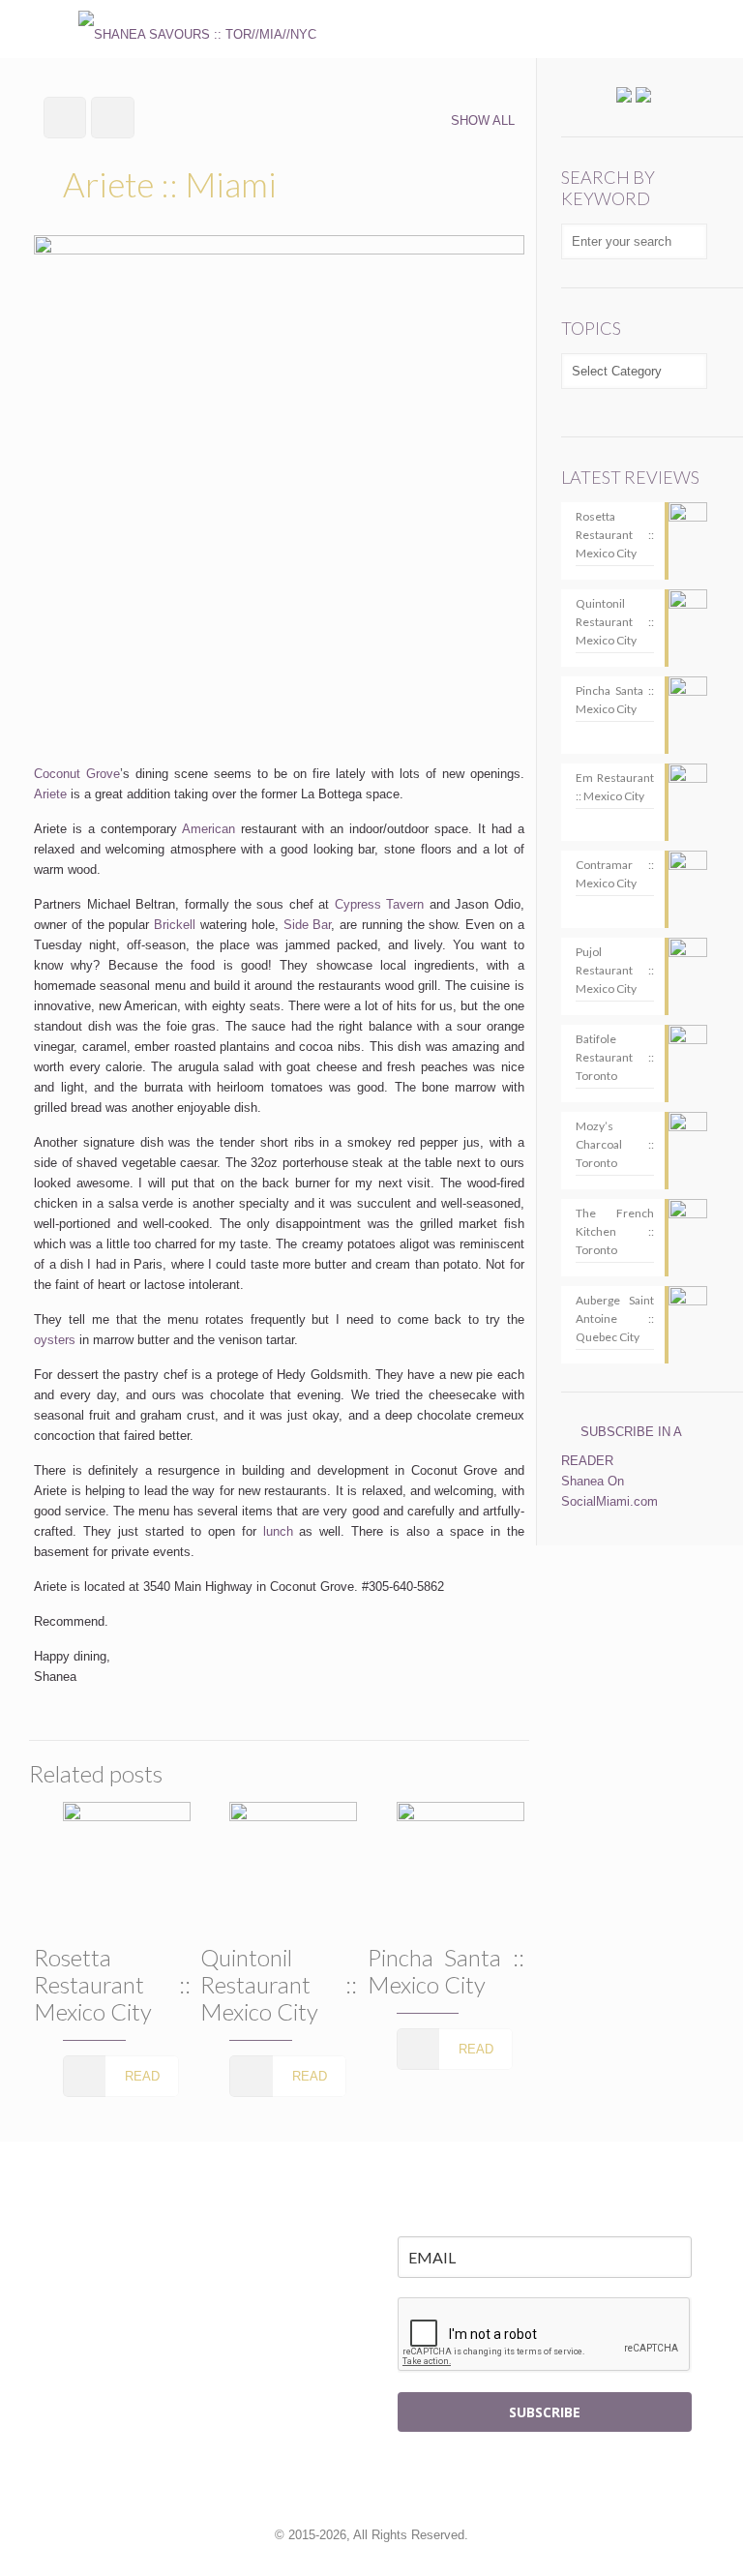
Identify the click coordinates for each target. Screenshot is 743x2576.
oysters (55, 1340)
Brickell (175, 925)
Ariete (50, 794)
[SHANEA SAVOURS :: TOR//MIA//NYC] (197, 29)
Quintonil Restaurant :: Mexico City (279, 1984)
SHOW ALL (482, 120)
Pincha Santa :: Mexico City (446, 1971)
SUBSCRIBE (545, 2412)
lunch (278, 1531)
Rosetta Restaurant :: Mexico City (112, 1984)
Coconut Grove (77, 774)
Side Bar (308, 925)
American (208, 829)
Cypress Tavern (379, 904)
